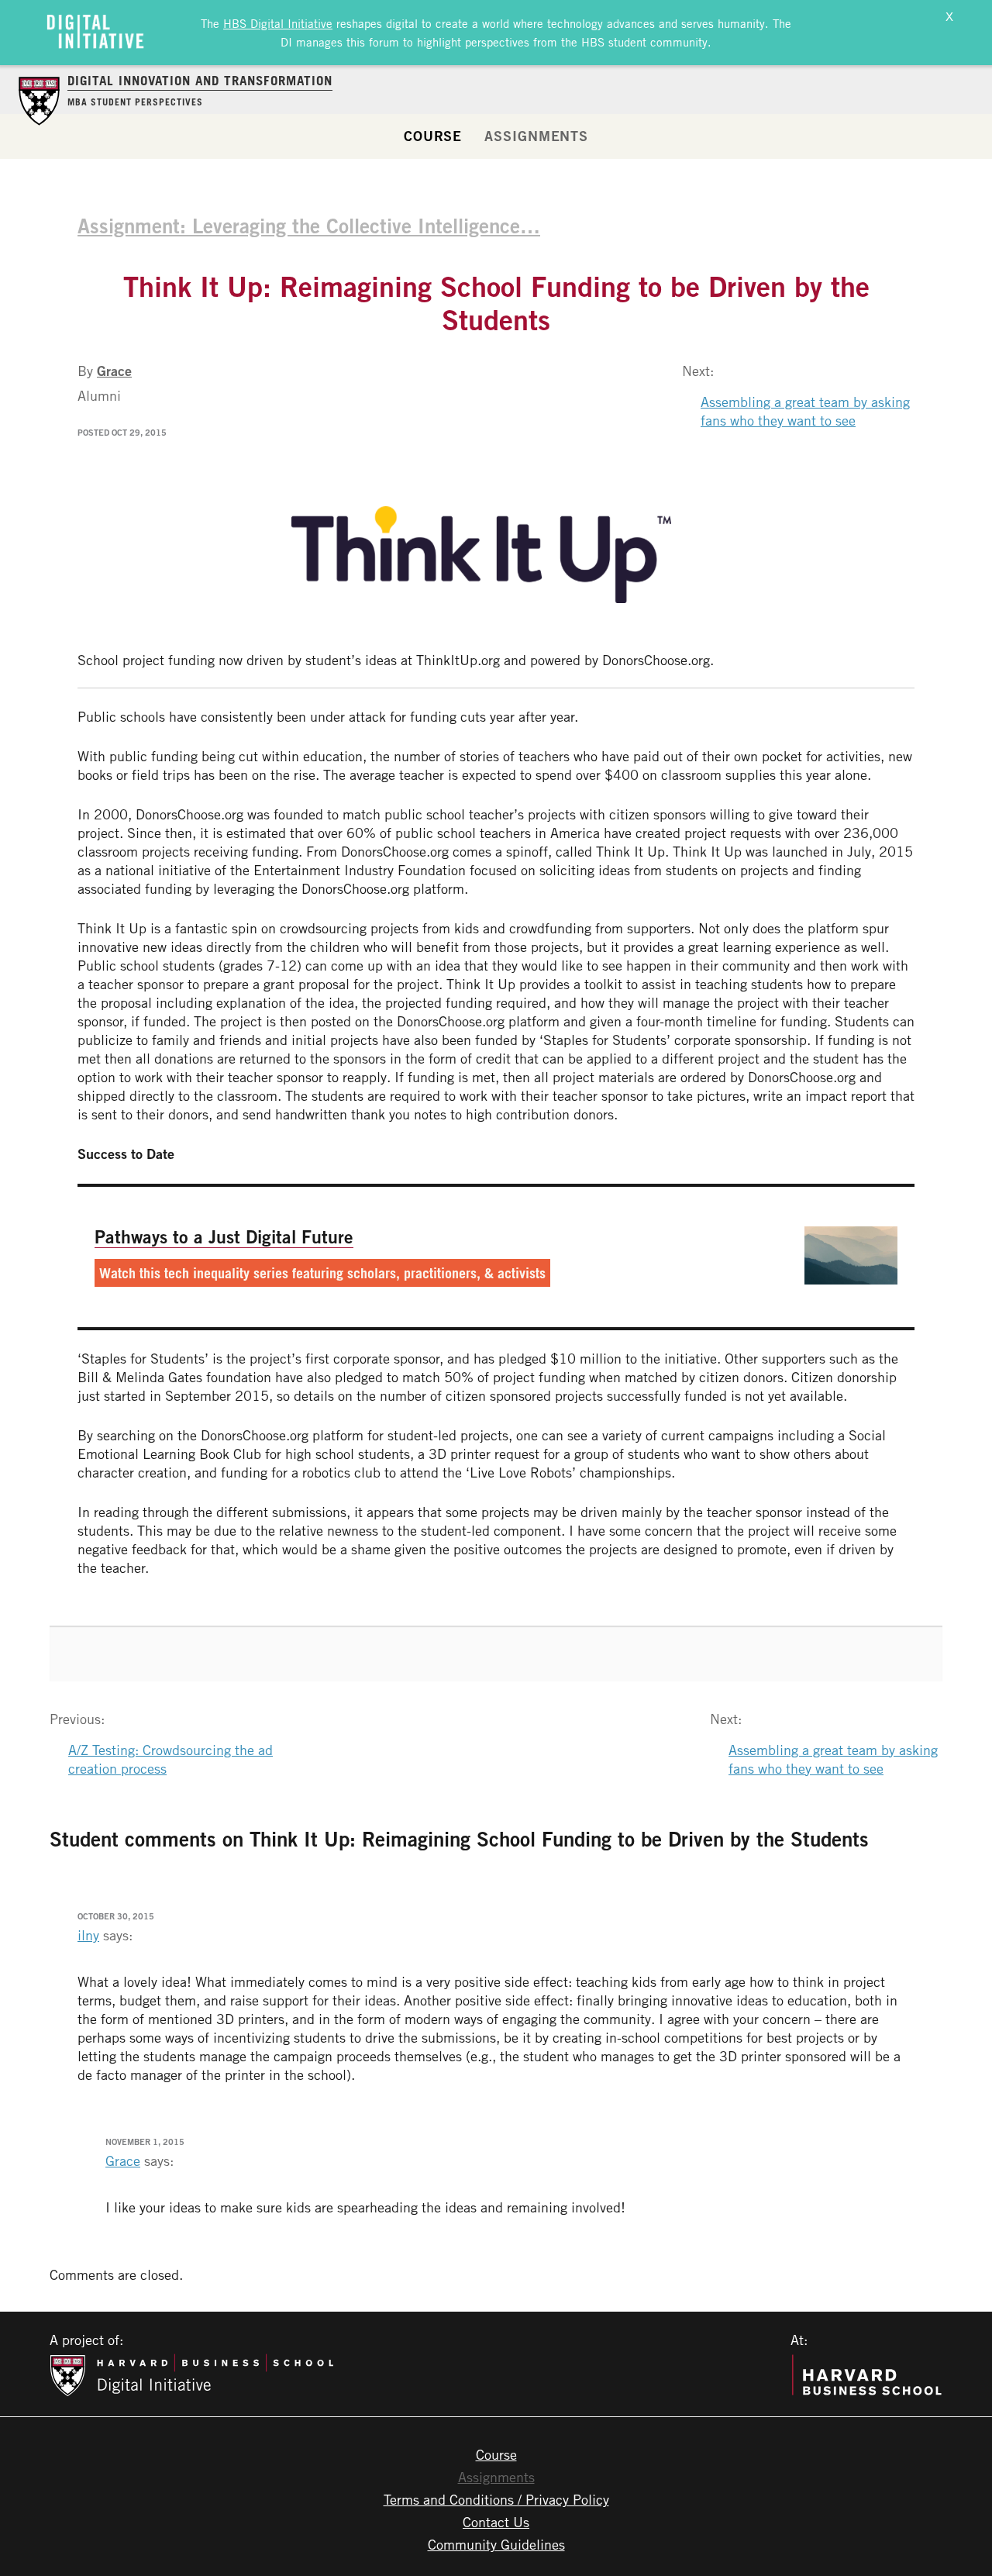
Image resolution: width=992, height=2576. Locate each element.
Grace (114, 371)
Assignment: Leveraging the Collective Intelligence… (309, 226)
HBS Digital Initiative (278, 23)
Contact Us (496, 2522)
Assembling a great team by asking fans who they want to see (805, 411)
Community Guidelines (496, 2544)
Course (433, 136)
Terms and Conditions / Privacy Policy (496, 2499)
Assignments (536, 136)
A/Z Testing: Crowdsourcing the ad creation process (170, 1759)
